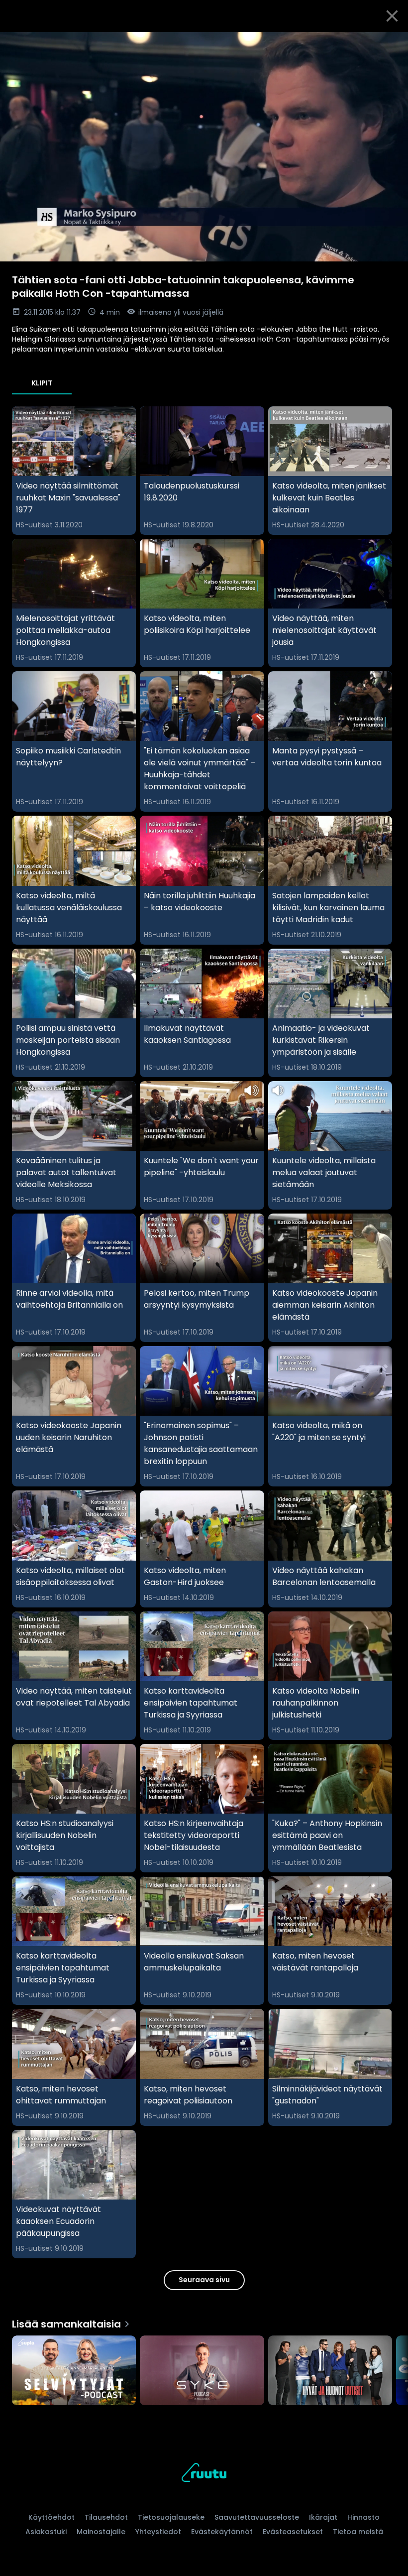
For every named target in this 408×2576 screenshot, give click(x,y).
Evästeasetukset (293, 2532)
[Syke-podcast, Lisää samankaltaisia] (202, 2371)
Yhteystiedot (158, 2532)
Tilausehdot (106, 2517)
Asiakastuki (46, 2532)
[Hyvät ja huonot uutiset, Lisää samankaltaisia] (330, 2371)
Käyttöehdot (51, 2517)
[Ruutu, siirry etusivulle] (204, 2474)
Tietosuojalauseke (171, 2517)
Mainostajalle (101, 2532)
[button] (204, 147)
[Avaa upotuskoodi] (389, 43)
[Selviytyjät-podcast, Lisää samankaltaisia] (74, 2371)
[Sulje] (392, 16)
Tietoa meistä (358, 2532)
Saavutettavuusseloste (257, 2517)
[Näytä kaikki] (204, 2368)
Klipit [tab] (42, 383)
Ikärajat (323, 2517)
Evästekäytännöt (222, 2532)
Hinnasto (363, 2517)
